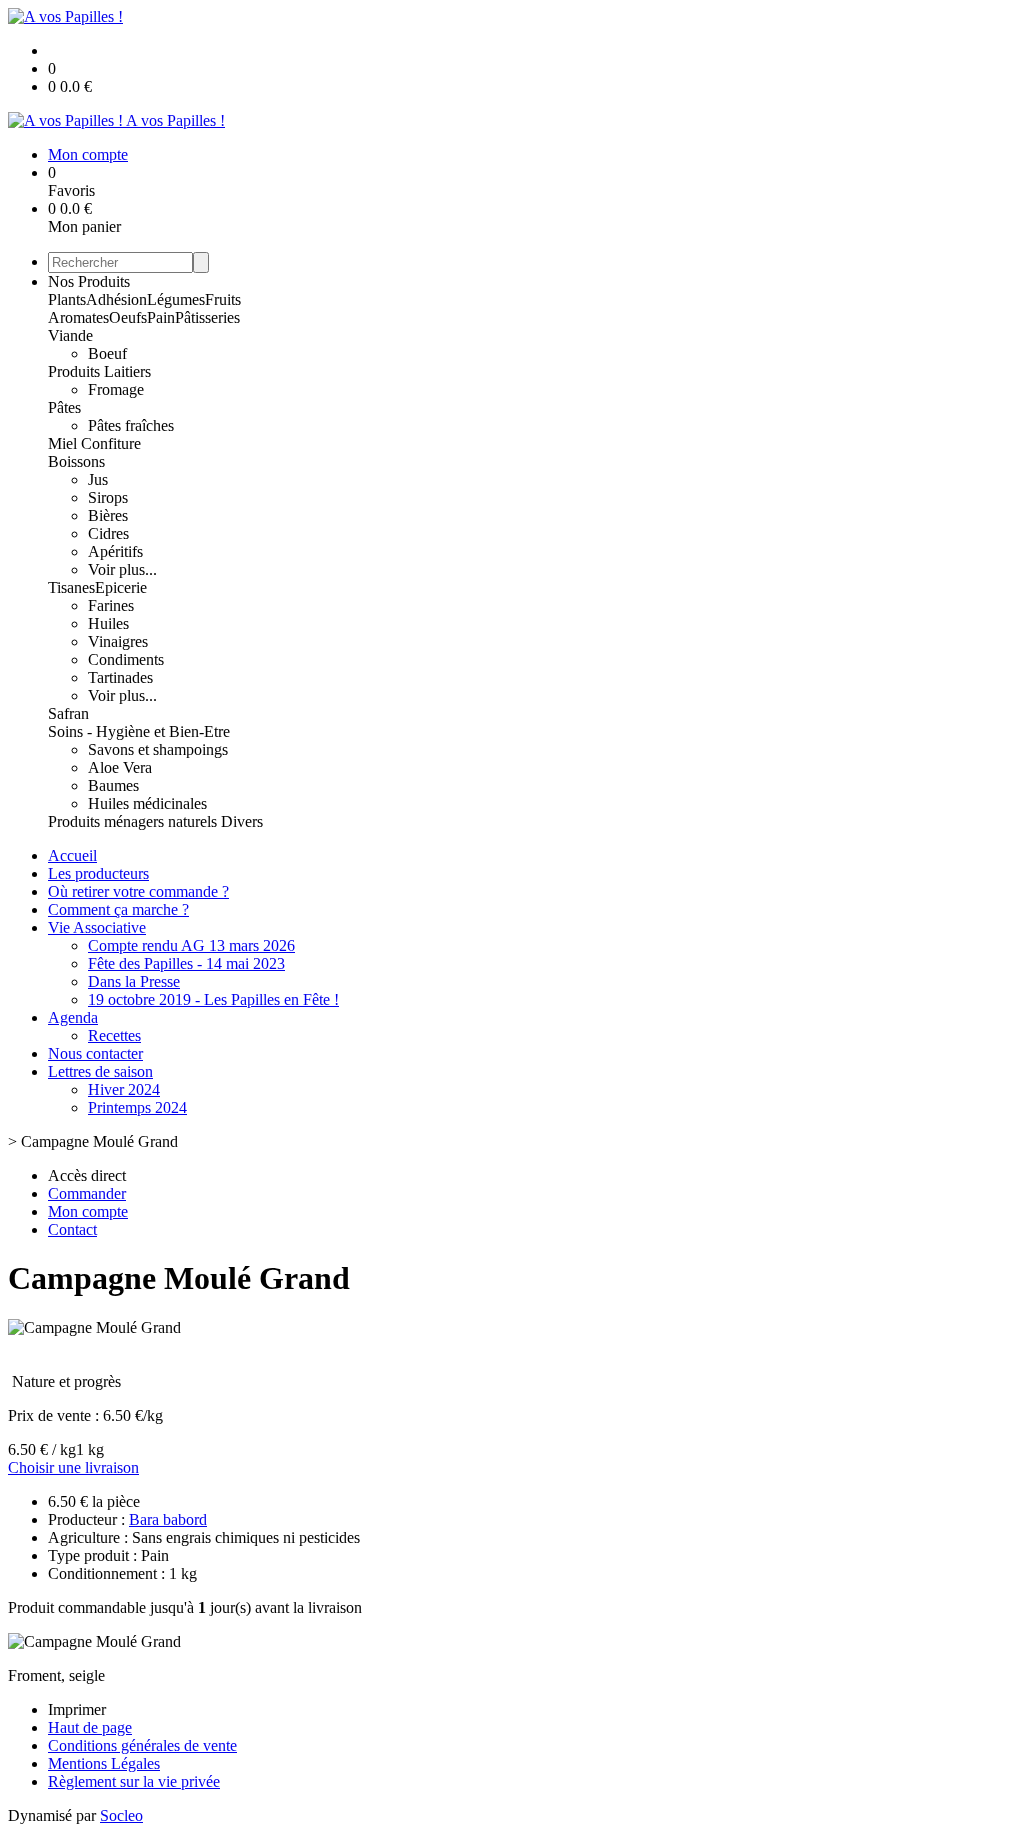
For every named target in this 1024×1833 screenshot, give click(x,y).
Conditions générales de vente (142, 1745)
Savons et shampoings (158, 749)
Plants (67, 299)
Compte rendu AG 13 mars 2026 (191, 945)
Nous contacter (95, 1053)
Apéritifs (115, 551)
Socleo (121, 1815)
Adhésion (116, 299)
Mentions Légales (104, 1763)
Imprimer (77, 1709)
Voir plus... (122, 569)
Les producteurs (98, 873)
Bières (108, 515)
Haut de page (90, 1727)
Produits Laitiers (99, 371)
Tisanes (71, 587)
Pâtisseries (207, 317)
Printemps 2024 (137, 1107)
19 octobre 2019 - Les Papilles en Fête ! (213, 999)
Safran (68, 713)
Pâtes (64, 407)
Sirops (108, 497)
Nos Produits (89, 281)
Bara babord (168, 1519)
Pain (161, 317)
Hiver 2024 (124, 1089)
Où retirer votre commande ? (138, 891)
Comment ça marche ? (118, 909)
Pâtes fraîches (131, 425)
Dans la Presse (134, 981)
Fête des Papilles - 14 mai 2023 (186, 963)
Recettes (114, 1035)
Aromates (78, 317)
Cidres (108, 533)
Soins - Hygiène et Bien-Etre (139, 731)
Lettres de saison (100, 1071)
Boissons (76, 461)
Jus (98, 479)
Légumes (176, 299)
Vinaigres (118, 641)
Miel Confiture (94, 443)
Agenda (73, 1017)
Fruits (223, 299)
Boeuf (107, 353)
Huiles (108, 623)
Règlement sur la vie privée (134, 1781)
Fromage (116, 389)
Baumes (113, 785)
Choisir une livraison (73, 1467)
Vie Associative (97, 927)
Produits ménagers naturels (134, 821)
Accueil (72, 855)
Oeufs (128, 317)
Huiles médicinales (147, 803)
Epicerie (121, 587)
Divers (242, 821)
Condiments (126, 659)
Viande (70, 335)
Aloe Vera (120, 767)
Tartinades (120, 677)
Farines (111, 605)
